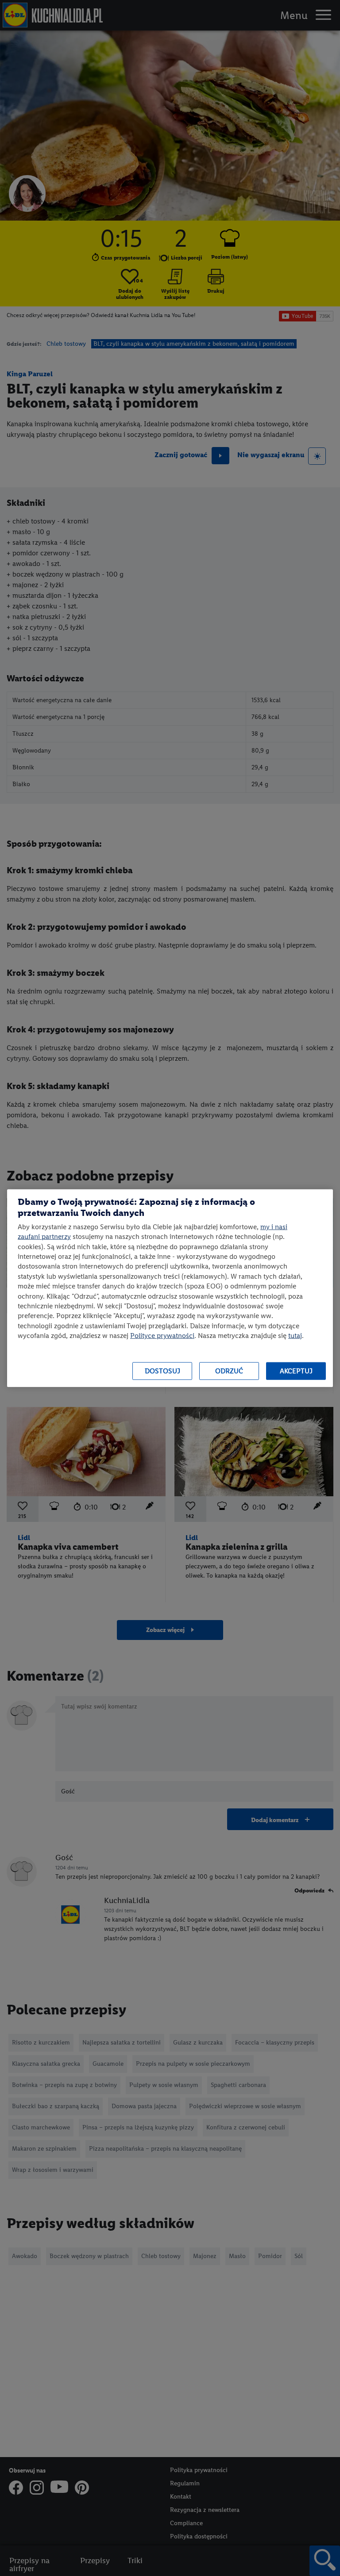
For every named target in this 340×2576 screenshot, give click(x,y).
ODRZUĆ (229, 1371)
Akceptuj (296, 1371)
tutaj (295, 1336)
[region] (170, 1288)
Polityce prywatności (162, 1336)
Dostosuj (162, 1371)
